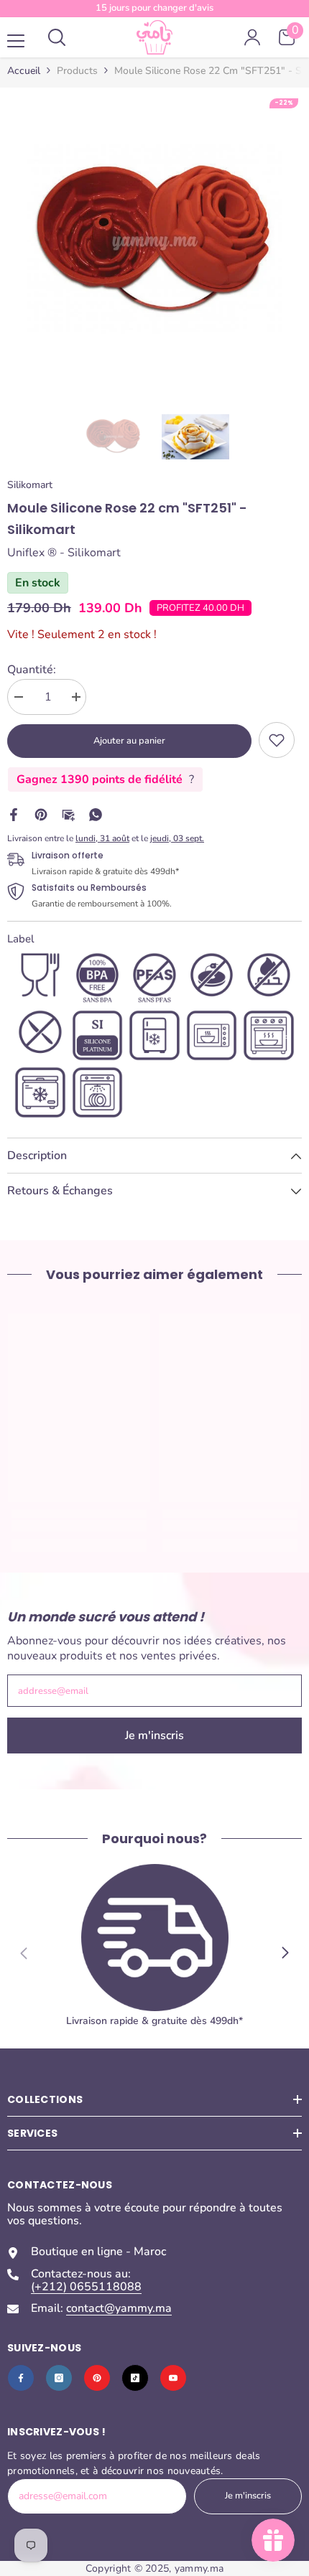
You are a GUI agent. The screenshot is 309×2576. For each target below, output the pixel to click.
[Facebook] (14, 813)
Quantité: (32, 670)
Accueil (24, 71)
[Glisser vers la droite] (285, 1953)
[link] (277, 740)
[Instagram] (59, 2378)
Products (77, 71)
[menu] (16, 41)
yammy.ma (199, 2568)
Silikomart (30, 485)
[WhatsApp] (96, 813)
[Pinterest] (41, 813)
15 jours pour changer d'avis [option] (154, 8)
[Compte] (252, 37)
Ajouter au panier (129, 741)
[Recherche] (57, 37)
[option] (154, 242)
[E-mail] (68, 813)
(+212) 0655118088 (86, 2287)
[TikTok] (135, 2378)
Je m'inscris (154, 1736)
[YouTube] (173, 2378)
